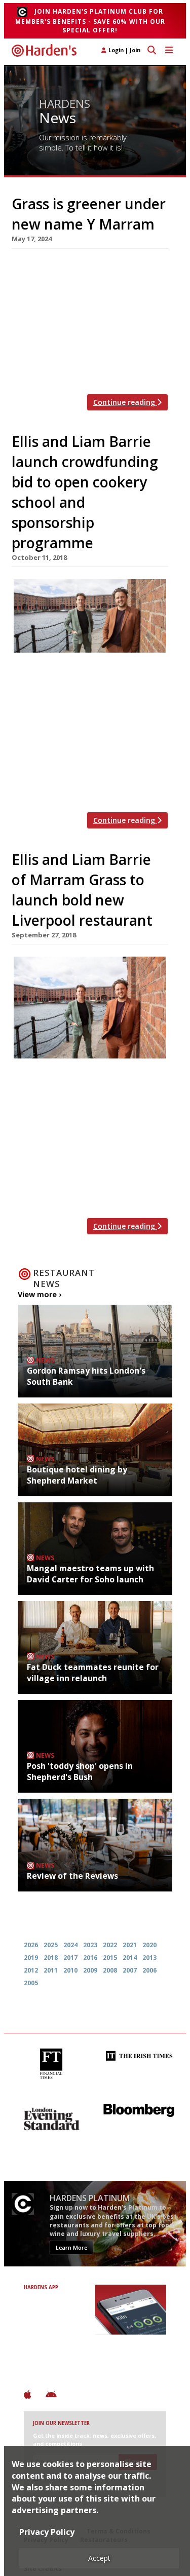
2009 (90, 1970)
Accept (99, 2558)
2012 (31, 1970)
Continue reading (125, 402)
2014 (130, 1958)
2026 (31, 1945)
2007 (130, 1970)
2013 (149, 1958)
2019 (31, 1958)
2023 (90, 1945)
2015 (110, 1958)
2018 (51, 1958)
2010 (70, 1970)
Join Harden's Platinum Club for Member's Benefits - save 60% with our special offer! (90, 21)
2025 (51, 1945)
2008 (110, 1970)
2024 (70, 1945)
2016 (90, 1958)
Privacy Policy (47, 2532)
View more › (40, 1294)
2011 (51, 1970)
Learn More (71, 2247)
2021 (130, 1945)
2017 (70, 1958)
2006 (149, 1970)
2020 (149, 1945)
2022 (110, 1945)
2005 (31, 1983)
